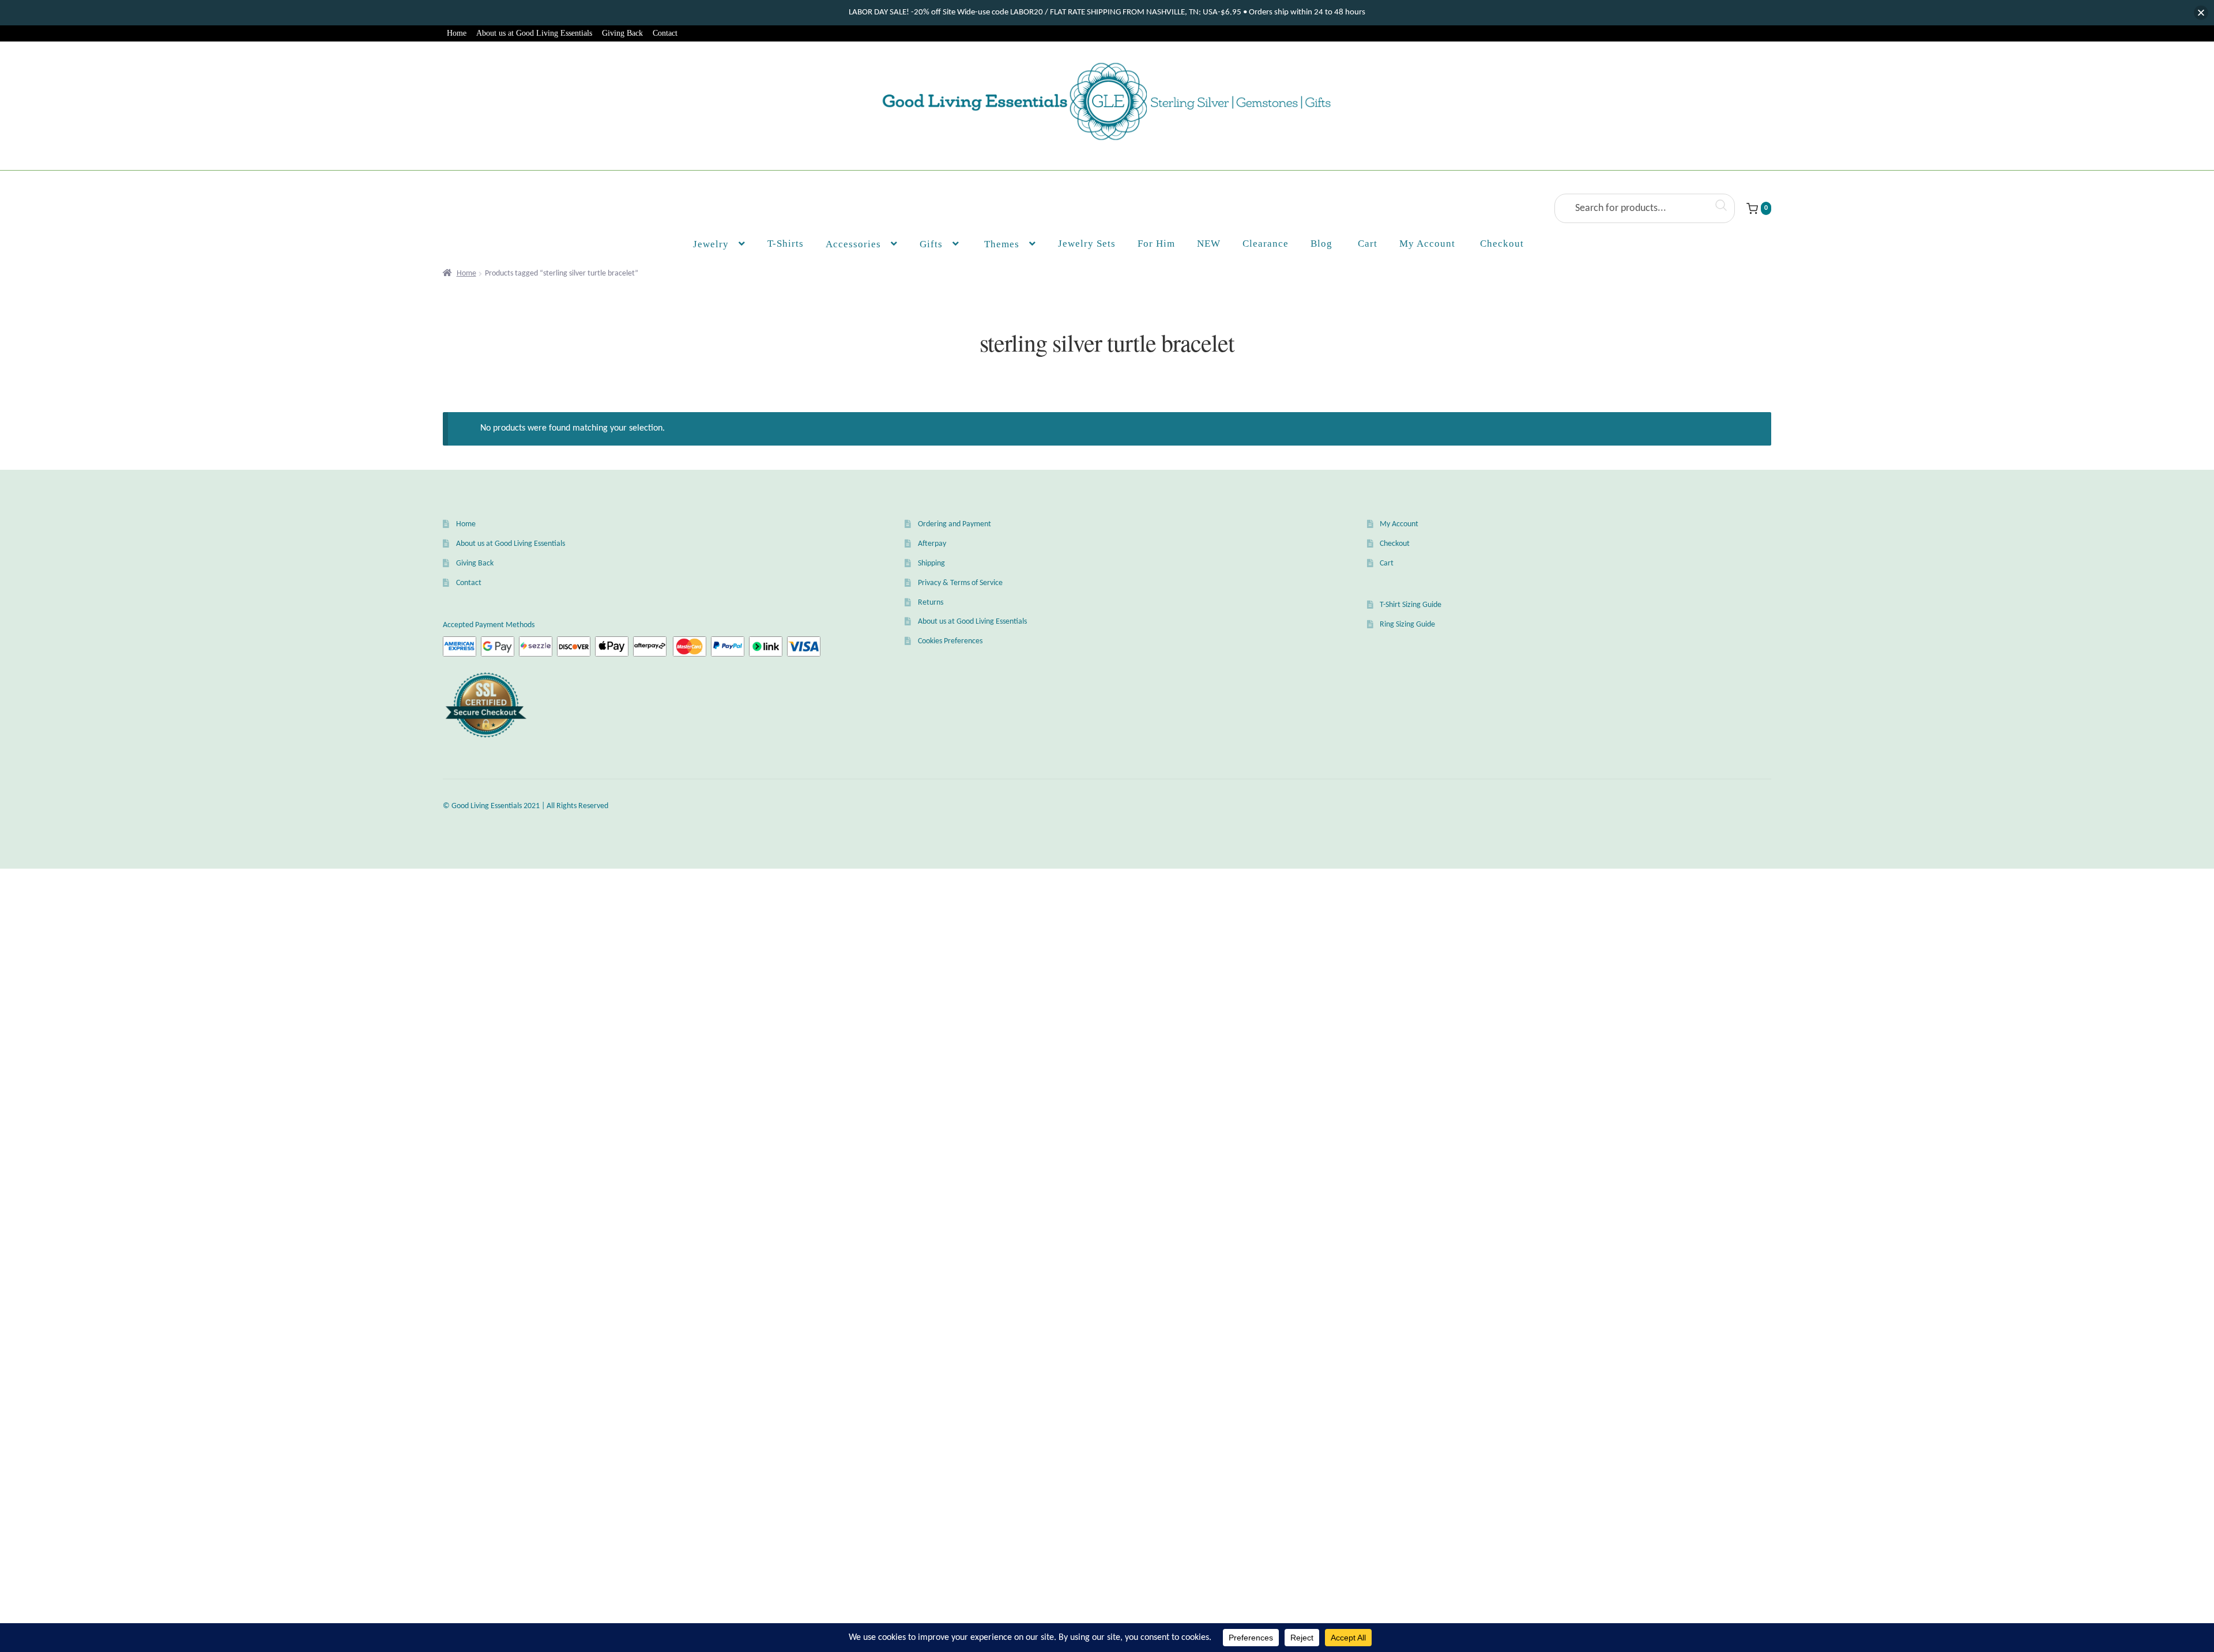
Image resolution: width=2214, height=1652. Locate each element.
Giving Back (622, 33)
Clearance (1266, 244)
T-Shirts (786, 244)
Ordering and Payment (954, 524)
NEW (1209, 244)
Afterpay (932, 544)
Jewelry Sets (1087, 244)
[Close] (2201, 13)
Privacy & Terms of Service (960, 583)
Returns (931, 603)
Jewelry (711, 244)
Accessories (853, 244)
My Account (1427, 244)
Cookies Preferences (950, 641)
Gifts (931, 244)
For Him (1156, 244)
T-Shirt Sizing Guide (1411, 605)
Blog (1321, 244)
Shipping (931, 563)
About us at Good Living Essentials (534, 33)
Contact (665, 33)
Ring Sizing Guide (1407, 625)
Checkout (1395, 544)
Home (457, 33)
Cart (1387, 563)
